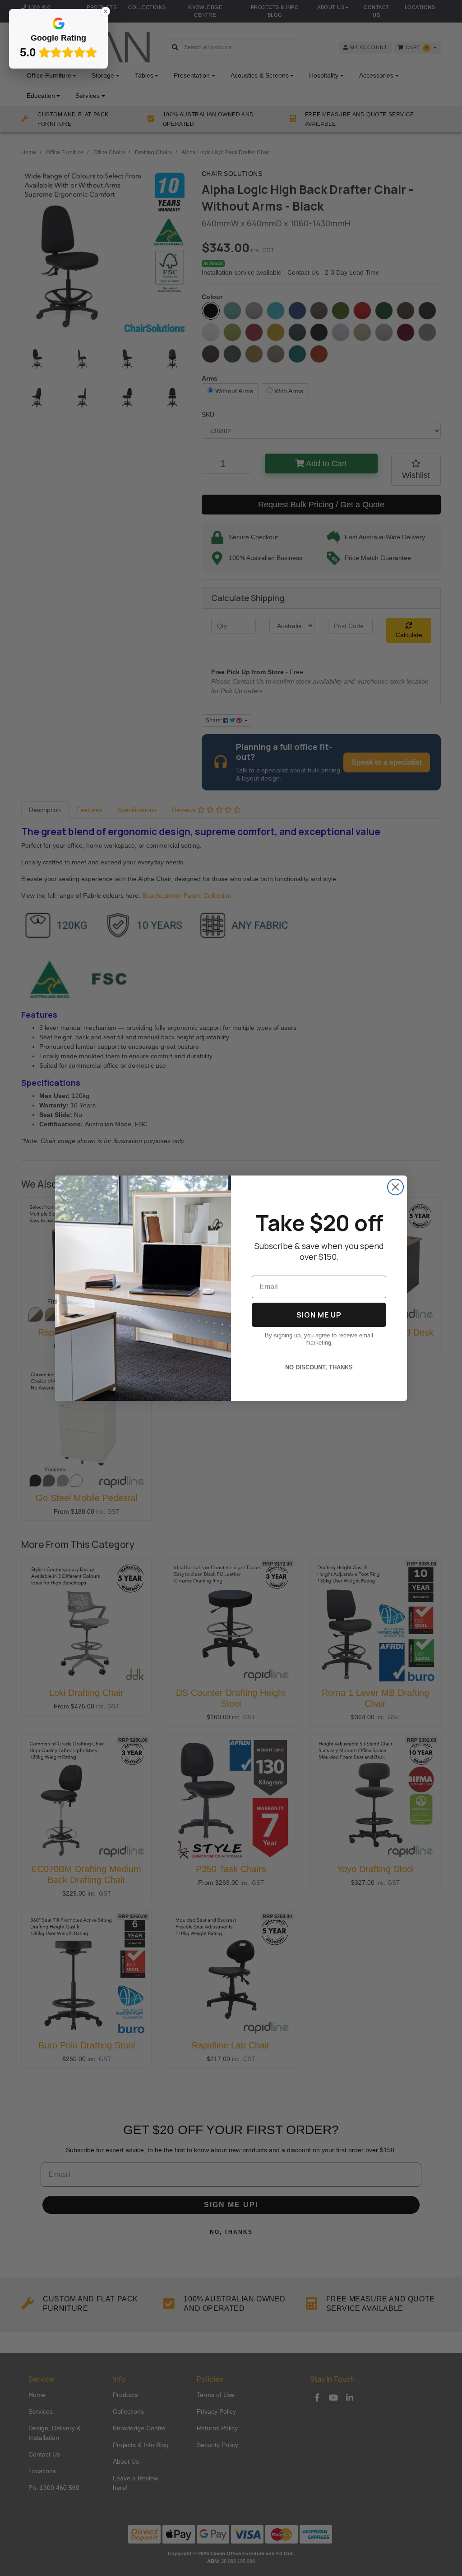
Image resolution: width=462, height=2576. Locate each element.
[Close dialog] (395, 1187)
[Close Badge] (106, 11)
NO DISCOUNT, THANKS (319, 1367)
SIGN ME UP (319, 1315)
